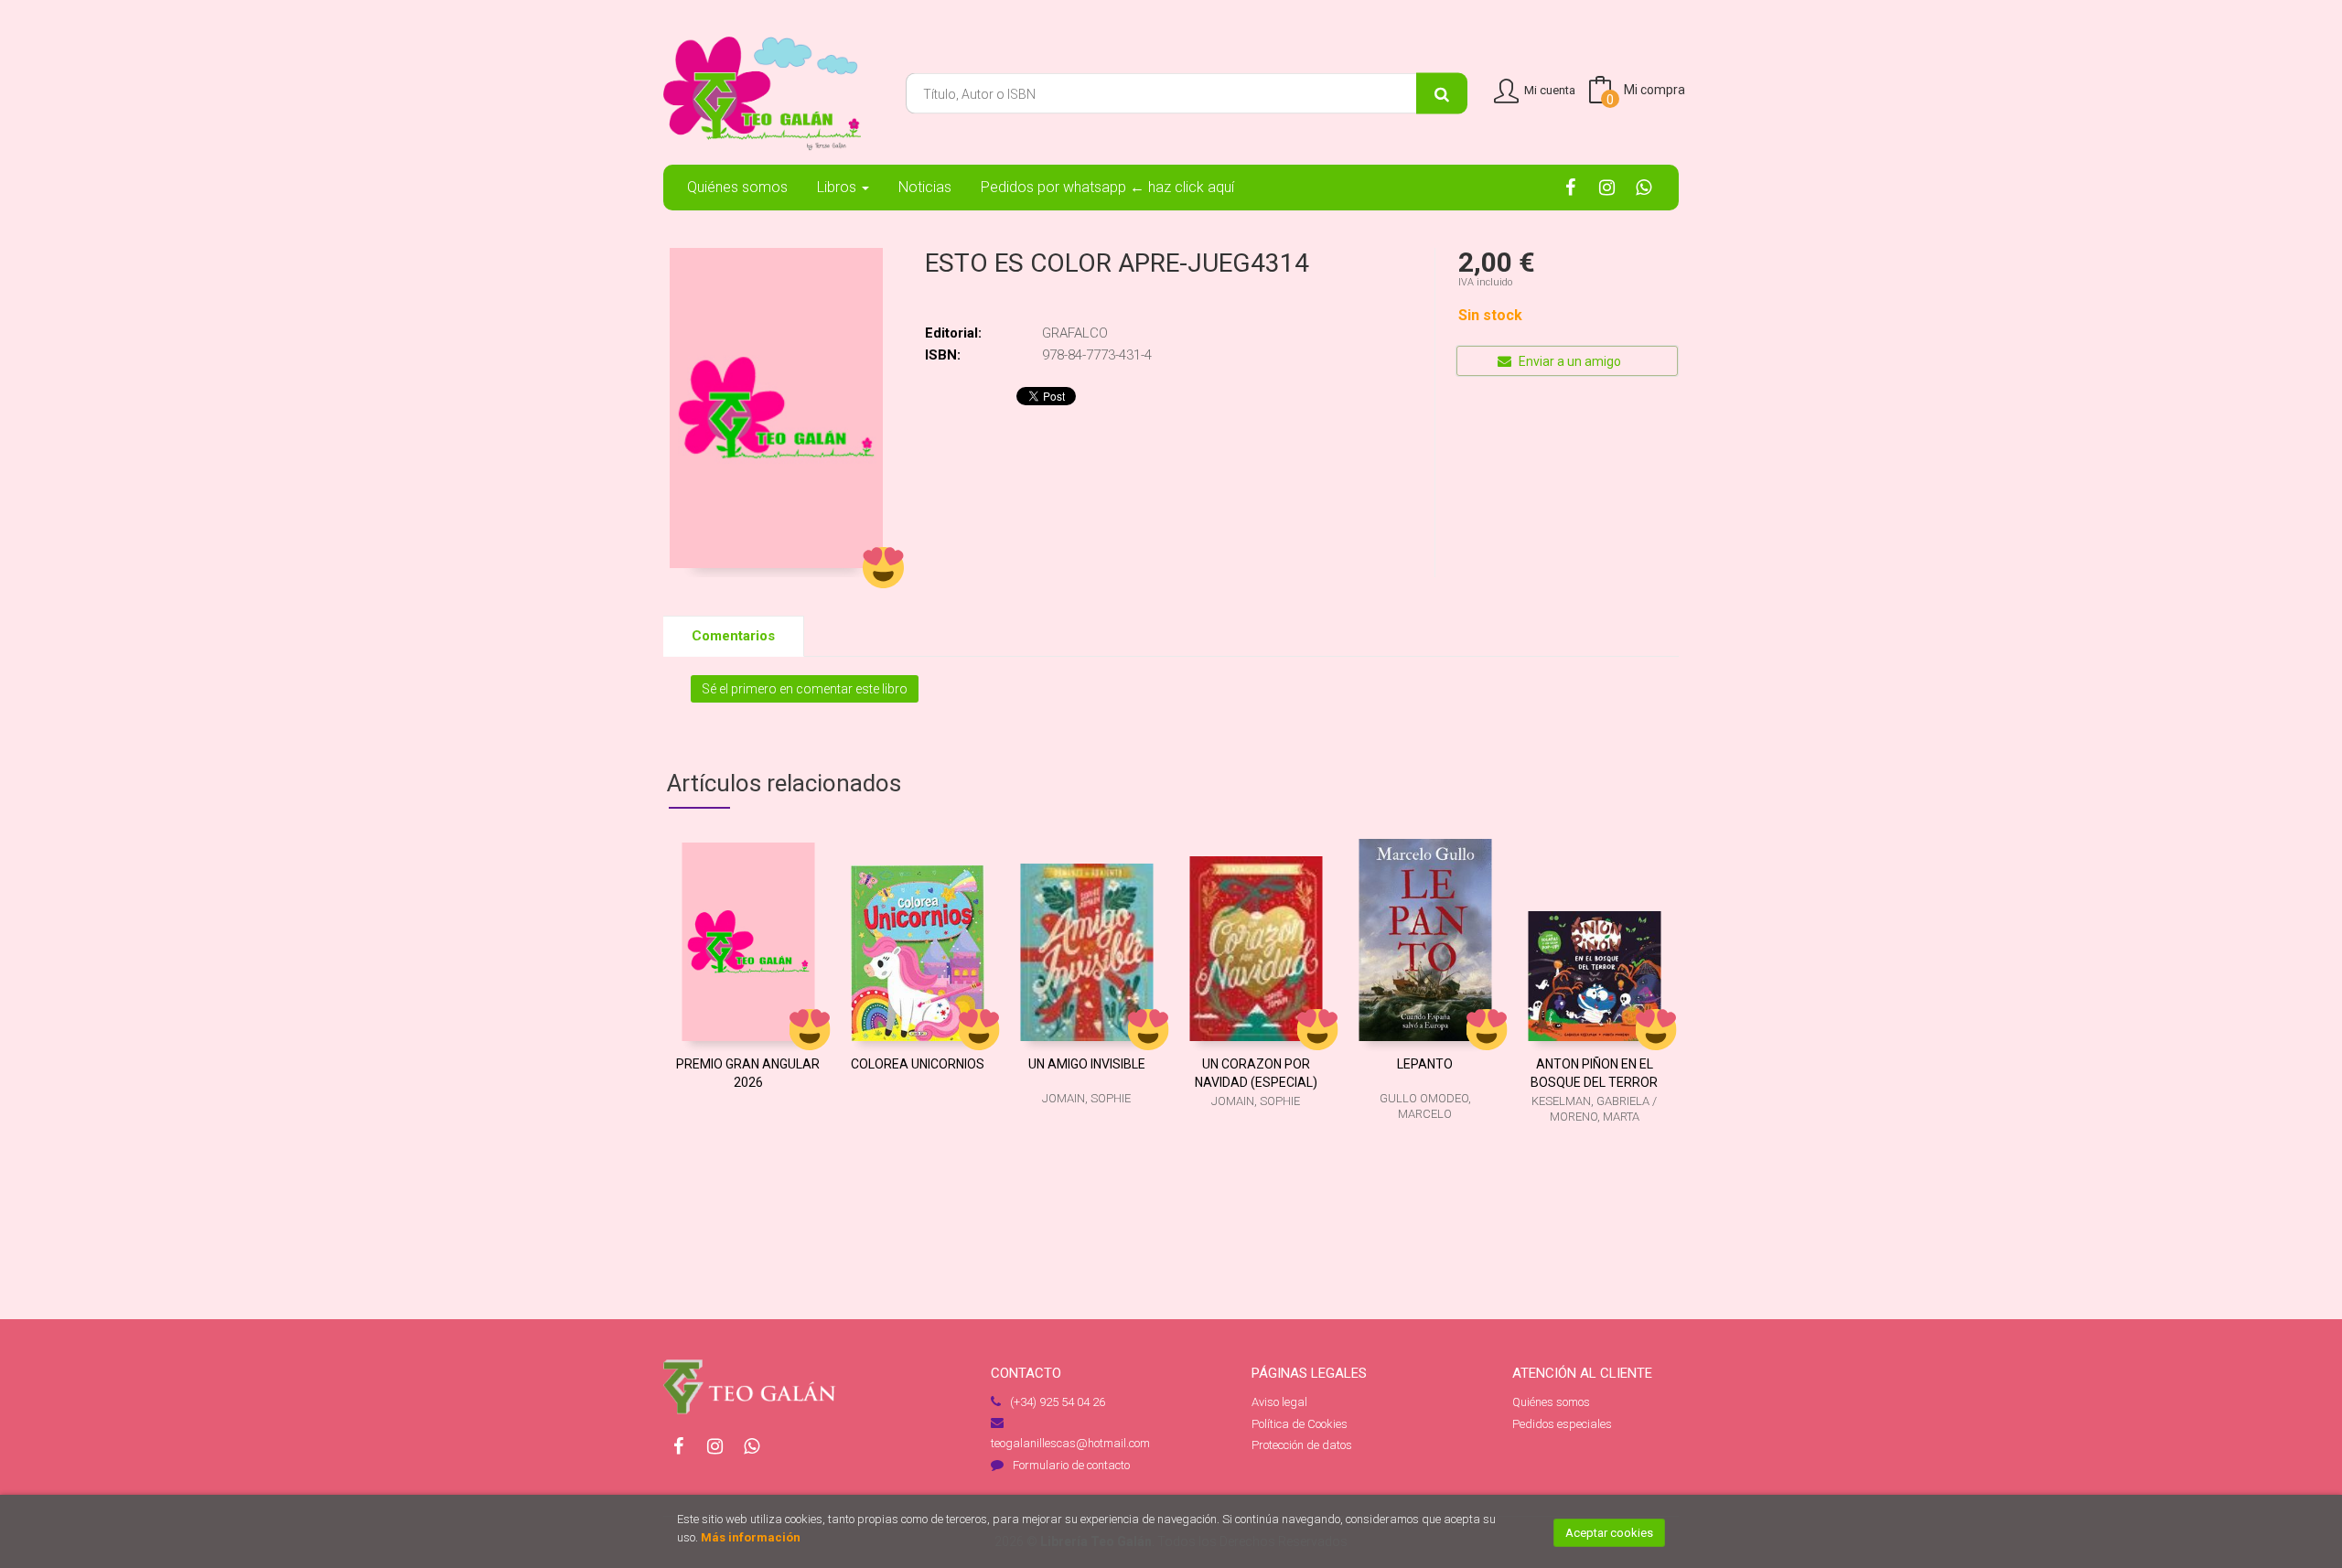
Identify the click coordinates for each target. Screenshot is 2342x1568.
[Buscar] (1442, 94)
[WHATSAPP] (1644, 187)
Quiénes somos (1551, 1402)
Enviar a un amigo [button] (1568, 361)
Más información (751, 1537)
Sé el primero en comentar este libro (805, 689)
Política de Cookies (1300, 1424)
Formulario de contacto (1071, 1465)
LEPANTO (1425, 1064)
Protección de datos (1302, 1445)
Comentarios (733, 636)
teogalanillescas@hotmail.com (1070, 1443)
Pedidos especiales (1562, 1424)
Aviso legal (1279, 1402)
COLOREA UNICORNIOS (918, 1064)
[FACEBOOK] (1570, 187)
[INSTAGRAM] (1607, 187)
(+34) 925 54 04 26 (1058, 1402)
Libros (838, 187)
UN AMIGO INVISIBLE (1087, 1064)
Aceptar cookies (1609, 1533)
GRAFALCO (1075, 333)
